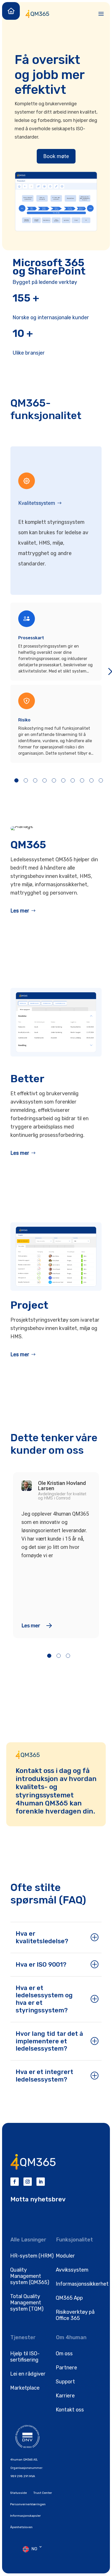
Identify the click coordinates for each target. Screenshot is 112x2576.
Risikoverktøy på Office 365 (75, 2315)
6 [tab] (63, 780)
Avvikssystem (72, 2270)
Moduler (65, 2256)
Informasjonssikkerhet (82, 2284)
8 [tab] (82, 780)
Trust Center (43, 2493)
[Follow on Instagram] (28, 2182)
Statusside (18, 2493)
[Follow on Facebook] (15, 2182)
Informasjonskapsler (26, 2516)
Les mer (20, 911)
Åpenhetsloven (21, 2527)
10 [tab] (101, 780)
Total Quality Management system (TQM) (27, 2303)
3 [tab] (35, 780)
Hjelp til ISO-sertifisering (25, 2357)
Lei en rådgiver (28, 2374)
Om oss (64, 2353)
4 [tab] (45, 780)
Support (65, 2382)
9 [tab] (91, 780)
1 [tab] (16, 780)
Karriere (65, 2396)
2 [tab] (26, 780)
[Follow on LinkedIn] (41, 2182)
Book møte (56, 156)
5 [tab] (54, 780)
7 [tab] (73, 780)
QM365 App (69, 2298)
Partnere (66, 2368)
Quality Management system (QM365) (30, 2276)
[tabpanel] (56, 683)
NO (34, 2549)
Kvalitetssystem (37, 503)
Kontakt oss (70, 2410)
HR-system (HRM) (32, 2256)
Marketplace (25, 2388)
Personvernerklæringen (28, 2504)
